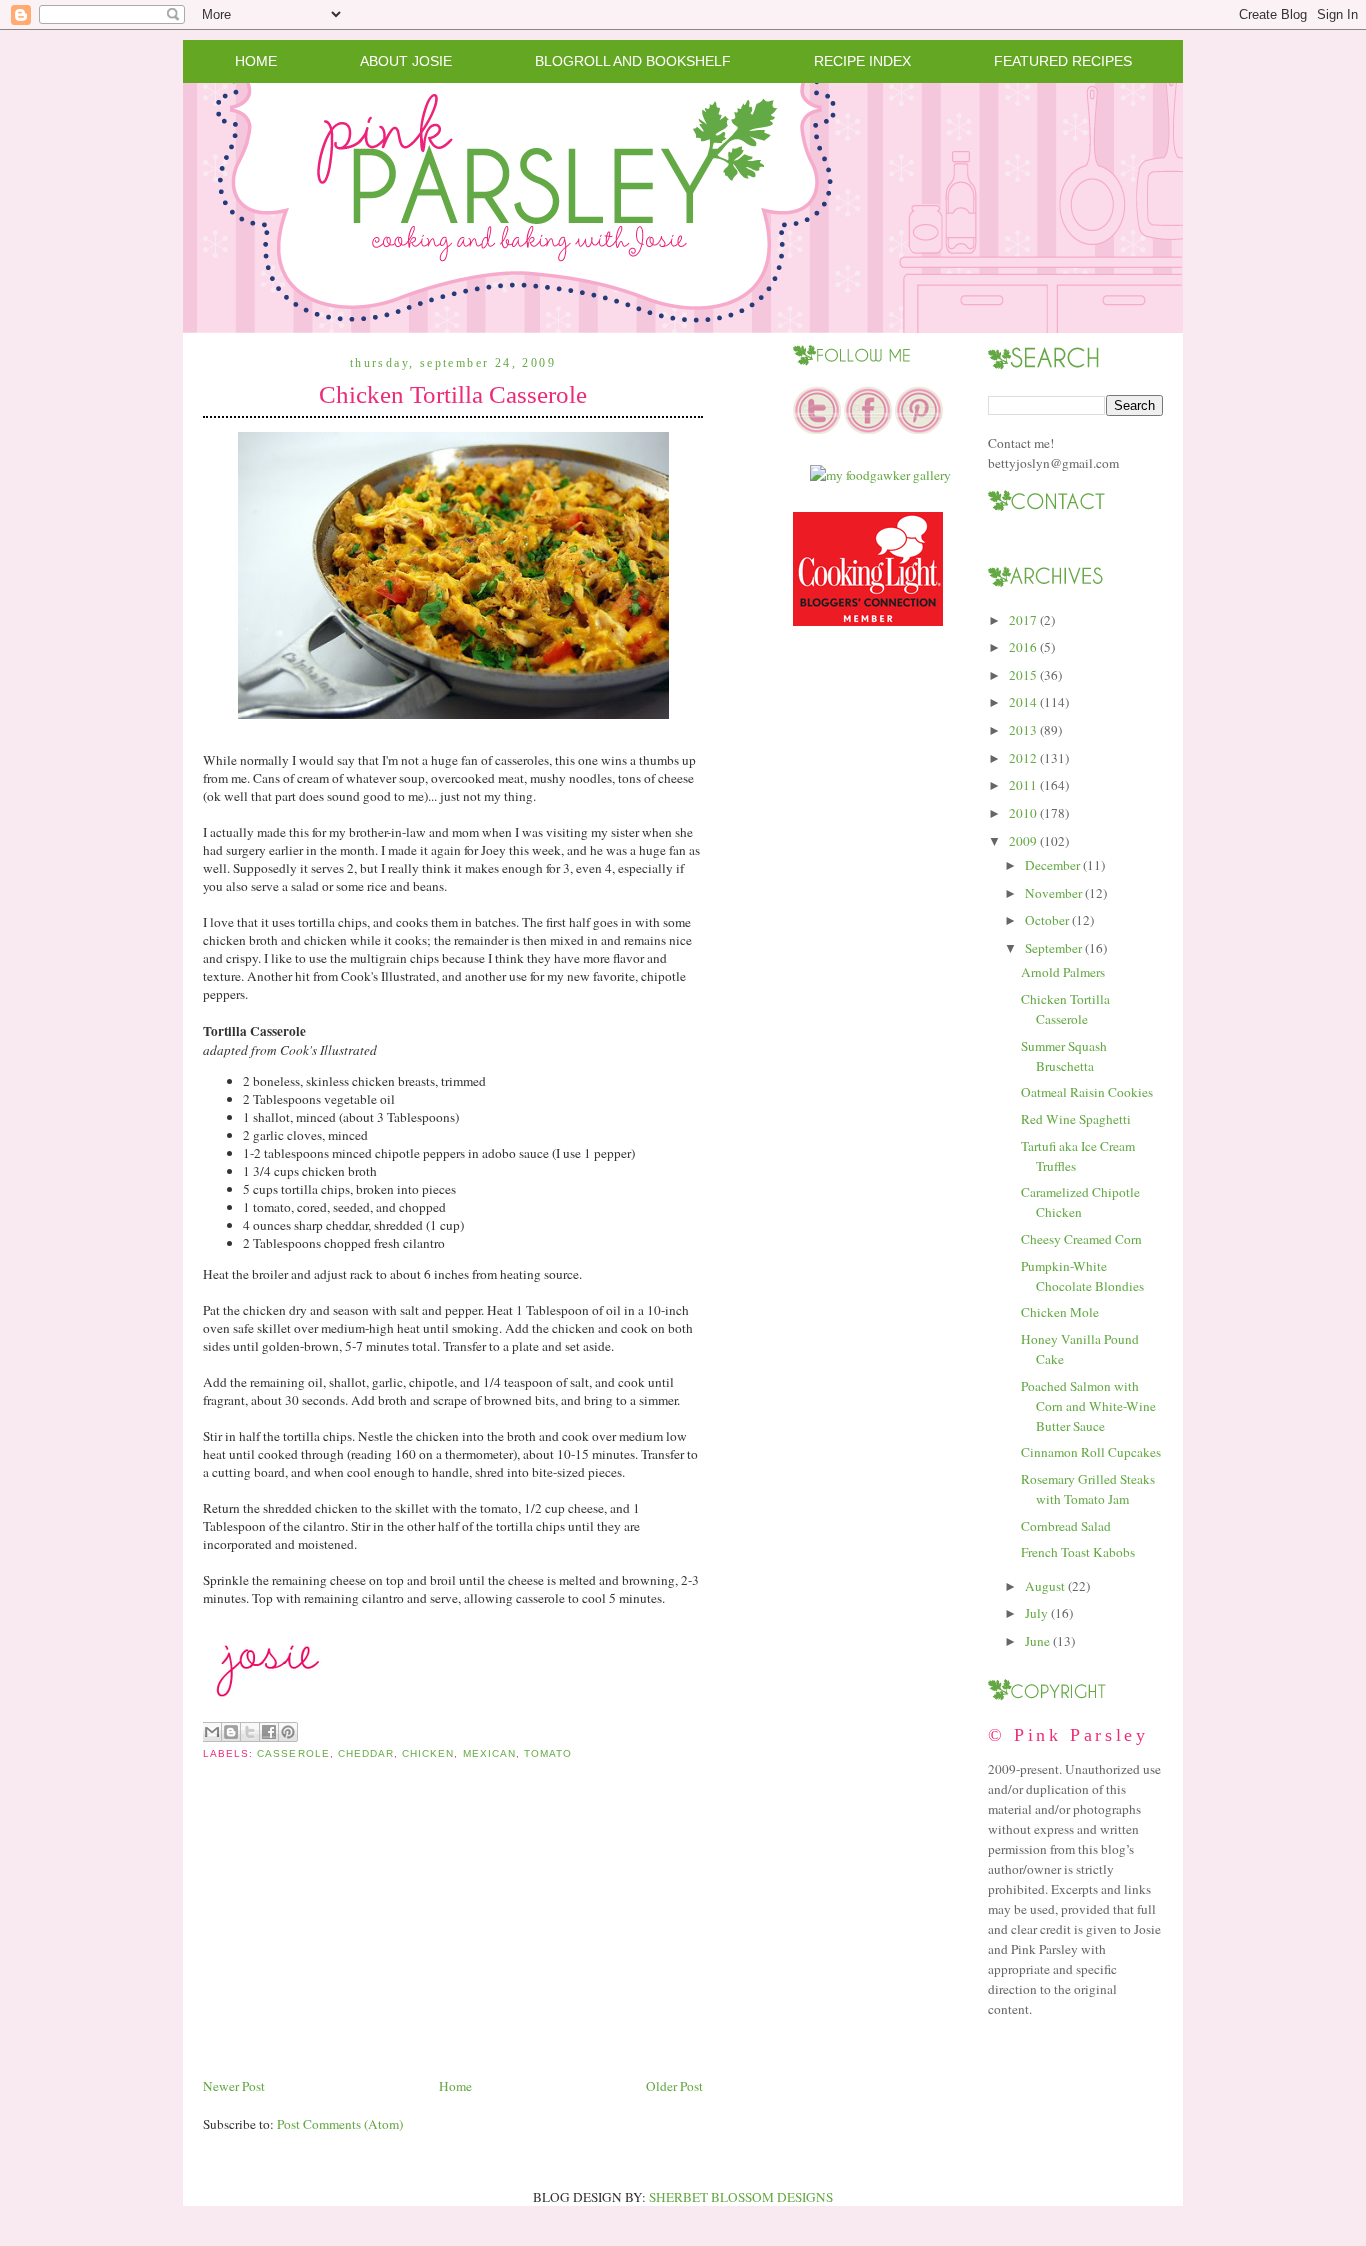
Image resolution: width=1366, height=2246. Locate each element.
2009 (1023, 841)
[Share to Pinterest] (288, 1732)
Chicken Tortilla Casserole (453, 394)
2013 (1023, 730)
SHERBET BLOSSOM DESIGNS (741, 2197)
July (1036, 1613)
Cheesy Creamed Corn (1081, 1239)
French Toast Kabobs (1078, 1552)
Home (256, 61)
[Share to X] (250, 1732)
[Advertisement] (353, 1934)
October (1047, 920)
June (1037, 1641)
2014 (1023, 702)
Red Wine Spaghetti (1076, 1119)
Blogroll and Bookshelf (633, 61)
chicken (428, 1753)
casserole (293, 1753)
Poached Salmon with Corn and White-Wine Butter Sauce (1088, 1406)
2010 (1023, 813)
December (1052, 865)
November (1053, 893)
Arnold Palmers (1063, 972)
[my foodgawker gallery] (880, 475)
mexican (489, 1753)
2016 (1023, 647)
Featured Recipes (1063, 61)
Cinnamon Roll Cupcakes (1091, 1452)
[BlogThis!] (231, 1732)
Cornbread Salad (1066, 1526)
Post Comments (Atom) (340, 2124)
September (1053, 948)
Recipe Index (862, 61)
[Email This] (212, 1732)
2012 (1023, 758)
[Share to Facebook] (269, 1732)
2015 (1023, 675)
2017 (1023, 620)
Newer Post (234, 2086)
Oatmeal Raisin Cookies (1087, 1092)
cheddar (366, 1753)
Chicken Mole (1060, 1312)
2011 (1023, 785)
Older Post (674, 2086)
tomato (548, 1753)
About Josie (406, 61)
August (1045, 1586)
